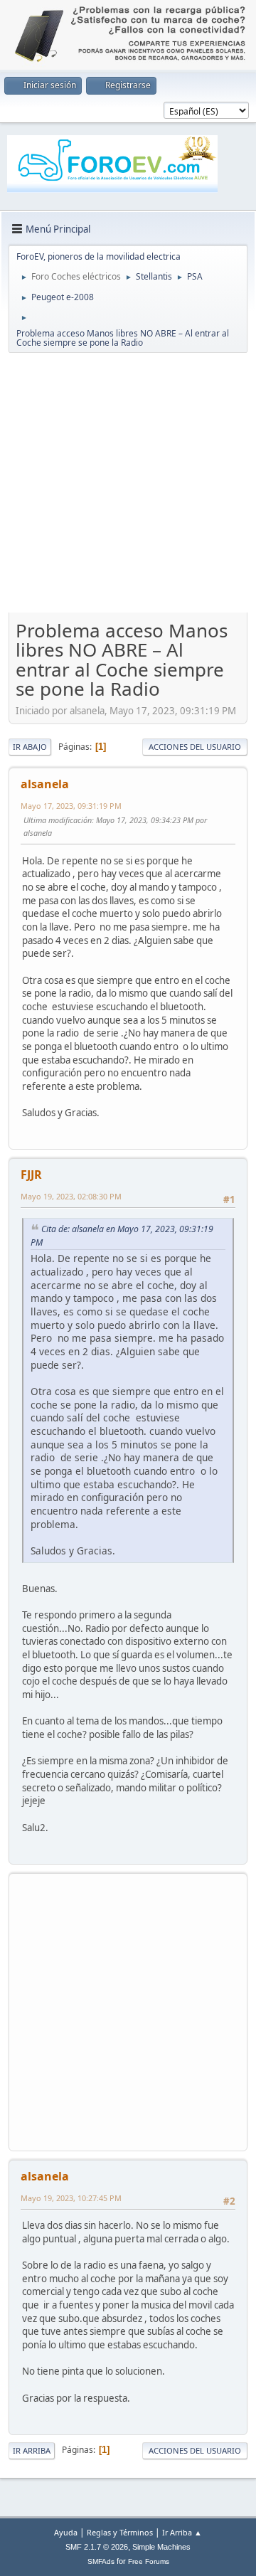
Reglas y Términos (120, 2532)
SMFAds (101, 2561)
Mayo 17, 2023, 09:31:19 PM (71, 806)
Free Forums (149, 2561)
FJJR (31, 1175)
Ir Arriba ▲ (182, 2532)
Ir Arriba (32, 2450)
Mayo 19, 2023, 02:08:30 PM (71, 1196)
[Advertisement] (128, 486)
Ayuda (66, 2532)
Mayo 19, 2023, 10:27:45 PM (71, 2198)
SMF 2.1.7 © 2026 (97, 2547)
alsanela (45, 784)
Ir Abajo (30, 747)
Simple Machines (161, 2547)
